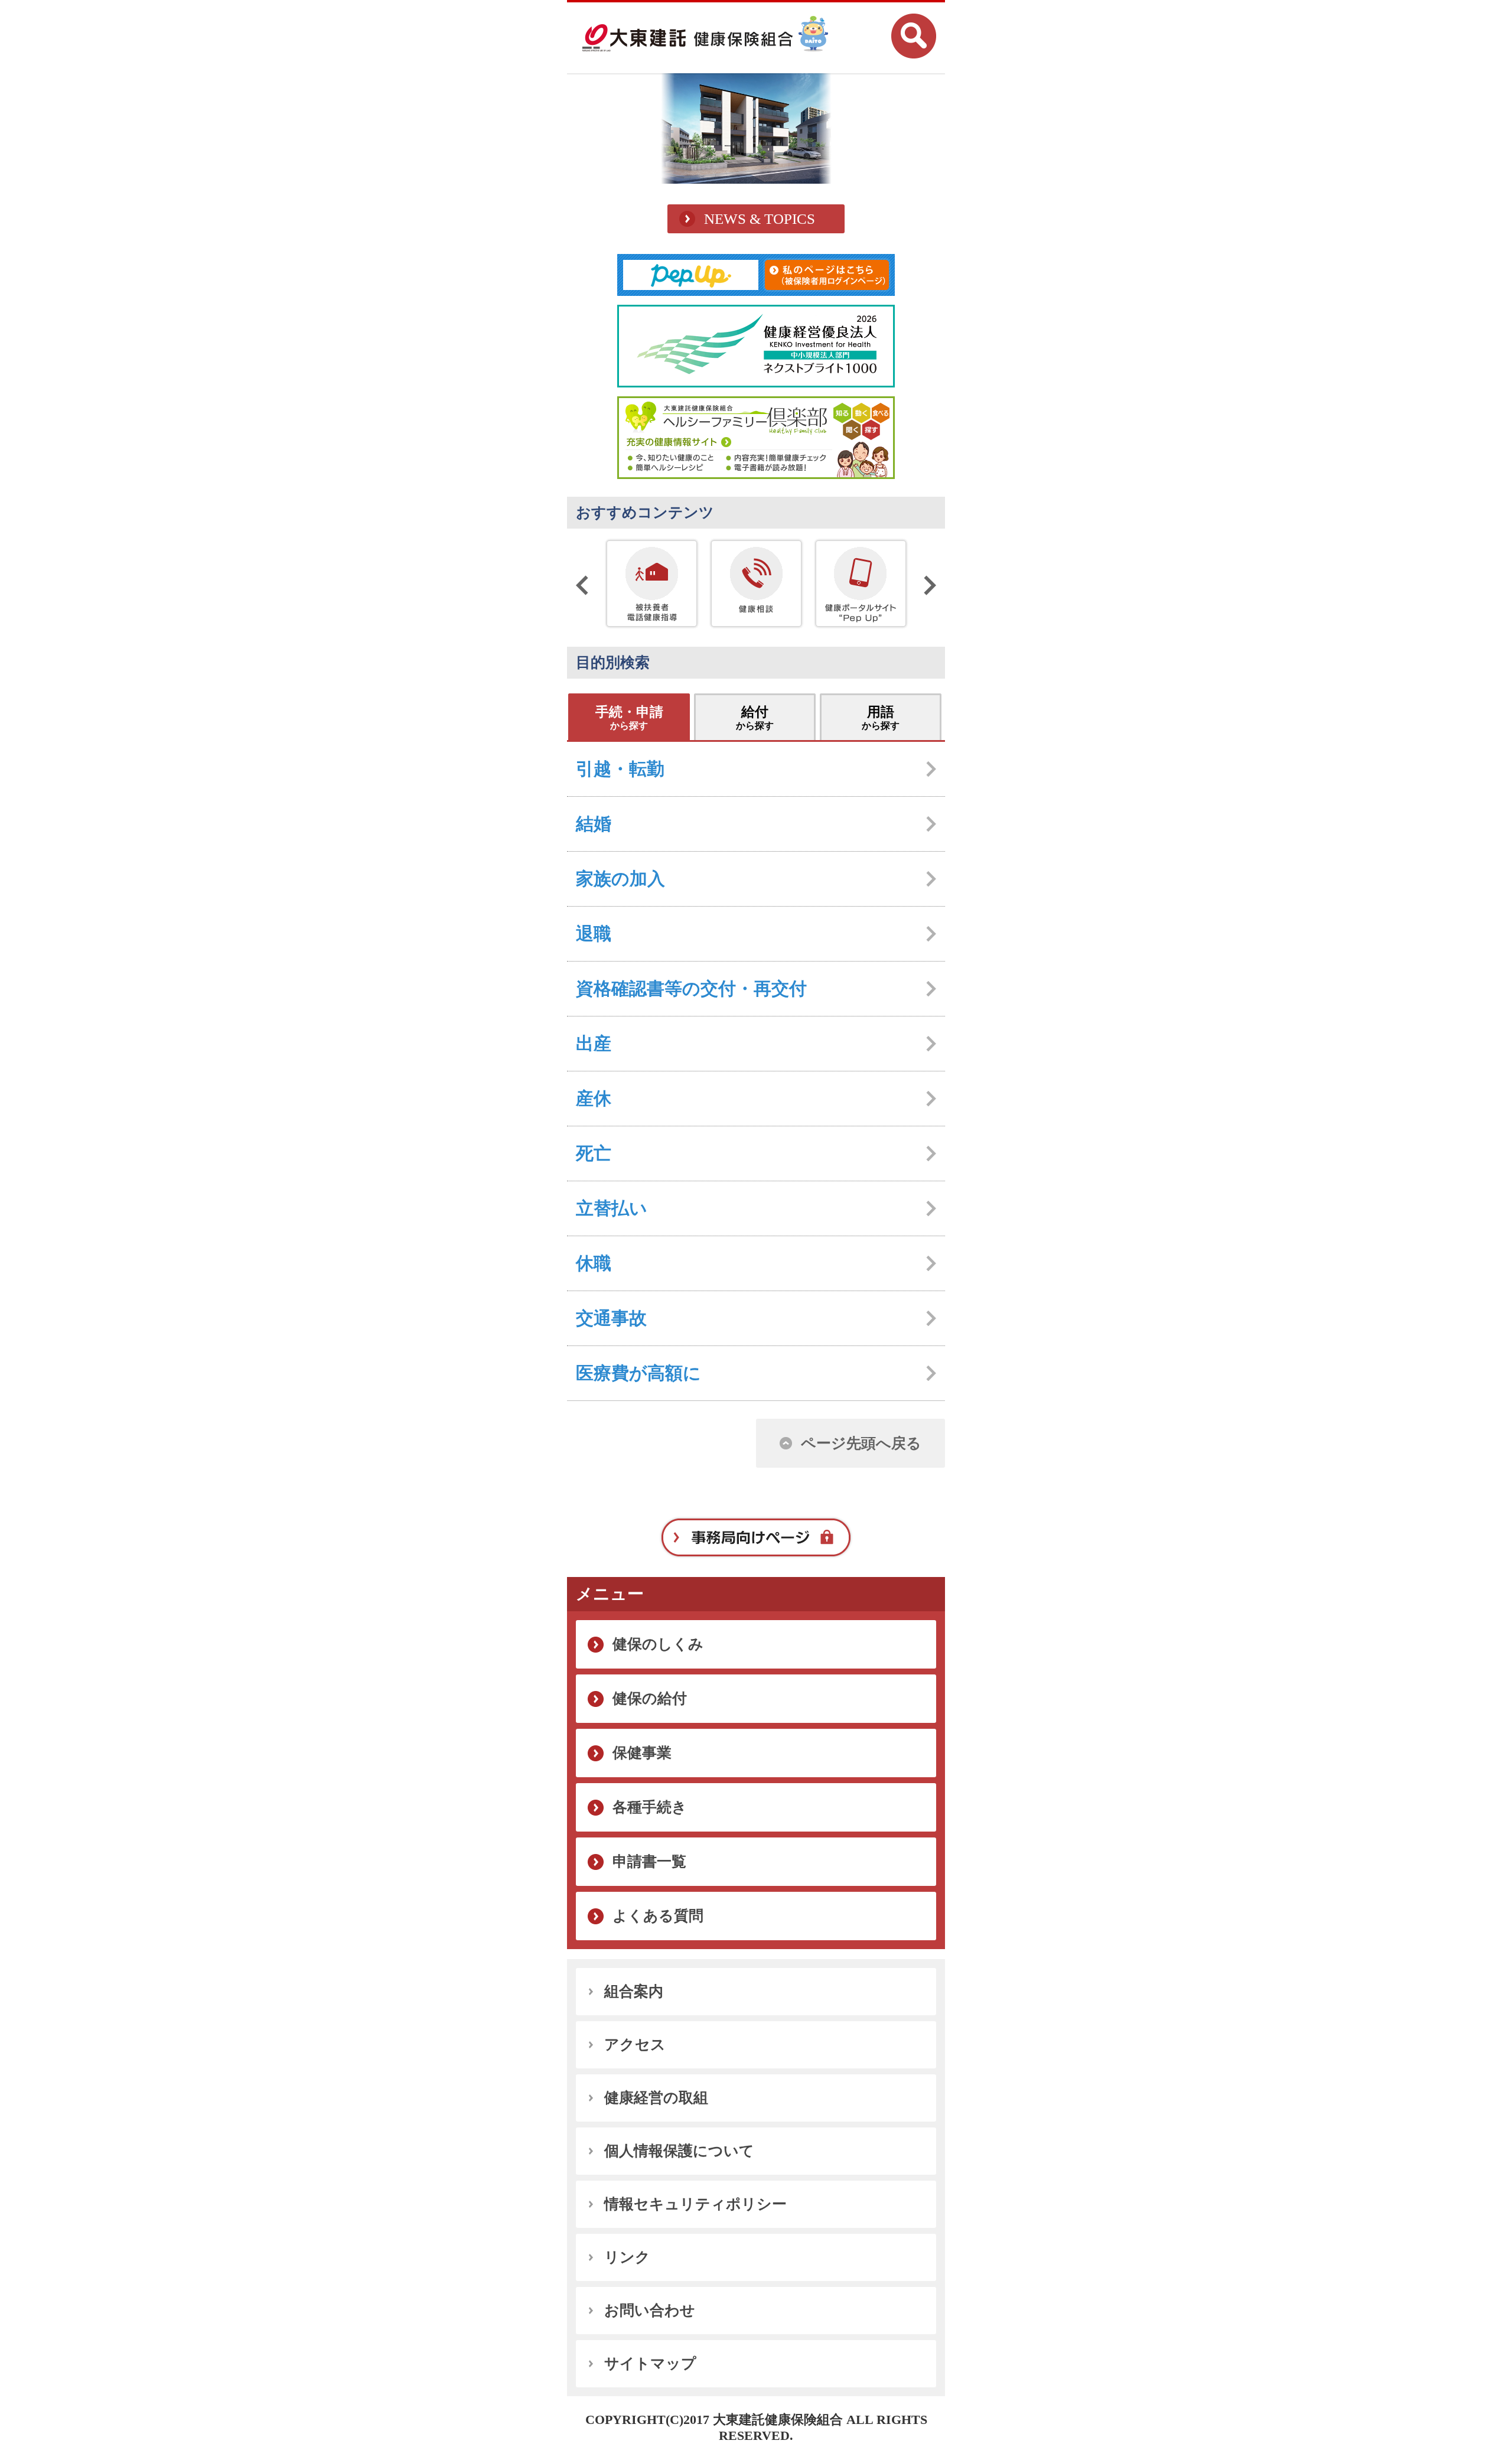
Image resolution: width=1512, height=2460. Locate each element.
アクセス (635, 2044)
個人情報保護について (679, 2151)
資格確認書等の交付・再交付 (691, 988)
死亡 (594, 1153)
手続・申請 (629, 718)
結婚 (594, 824)
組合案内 (634, 1991)
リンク (627, 2257)
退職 (594, 934)
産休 (594, 1098)
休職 (594, 1263)
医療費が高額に (638, 1373)
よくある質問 (658, 1916)
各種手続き (650, 1807)
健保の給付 (650, 1698)
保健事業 (642, 1753)
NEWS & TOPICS (760, 219)
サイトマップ (650, 2363)
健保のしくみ (658, 1644)
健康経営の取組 (656, 2098)
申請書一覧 (649, 1861)
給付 (755, 718)
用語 (881, 718)
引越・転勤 (620, 769)
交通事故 (611, 1318)
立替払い (612, 1208)
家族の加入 (620, 879)
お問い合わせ (650, 2310)
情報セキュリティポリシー (695, 2204)
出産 (594, 1043)
